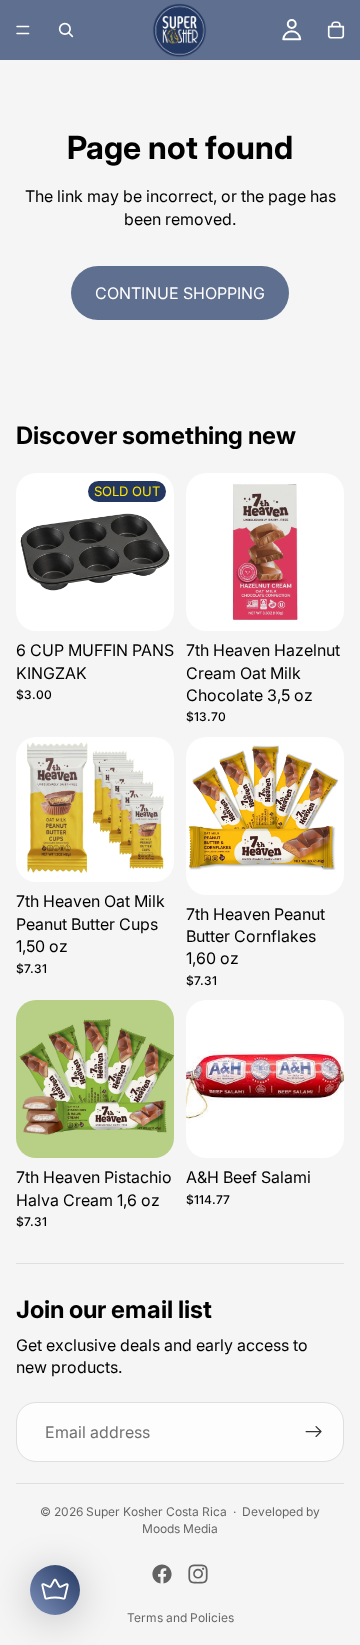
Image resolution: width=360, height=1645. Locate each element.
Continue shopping (180, 293)
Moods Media (180, 1528)
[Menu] (23, 30)
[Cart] (336, 30)
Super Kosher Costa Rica (156, 1511)
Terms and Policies (180, 1617)
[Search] (66, 30)
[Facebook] (162, 1574)
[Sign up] (314, 1432)
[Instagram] (198, 1574)
